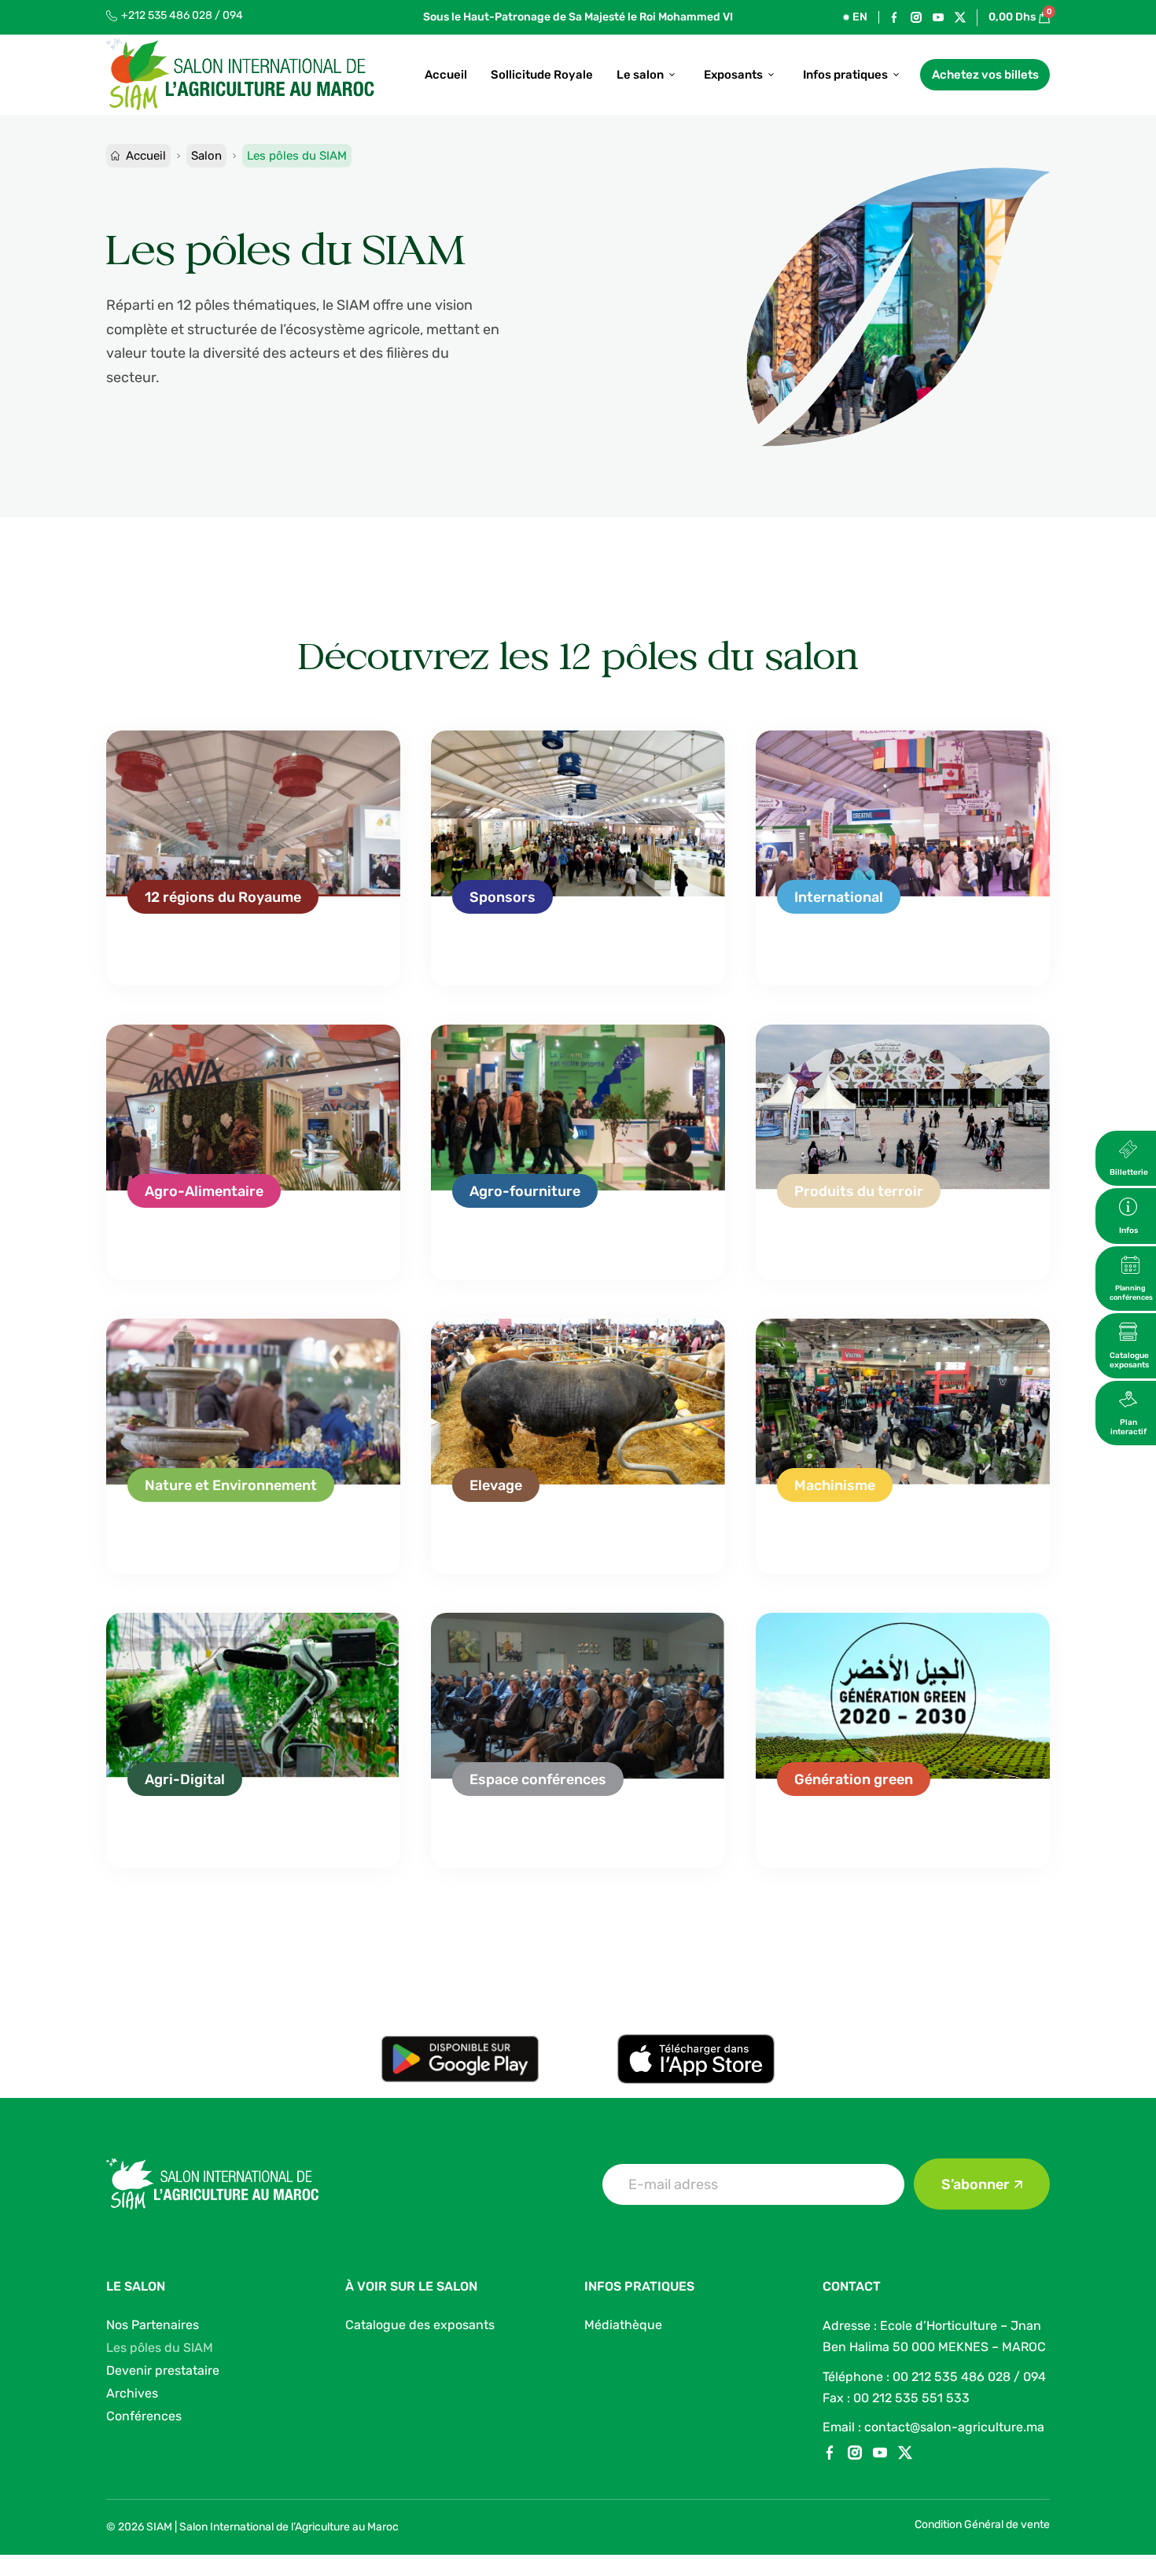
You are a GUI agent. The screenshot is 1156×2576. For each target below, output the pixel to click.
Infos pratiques (845, 75)
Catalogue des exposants (420, 2325)
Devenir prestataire (163, 2370)
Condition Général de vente (982, 2524)
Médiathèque (623, 2325)
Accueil (446, 75)
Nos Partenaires (153, 2325)
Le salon (640, 75)
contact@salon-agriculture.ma (954, 2427)
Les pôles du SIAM (160, 2348)
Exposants (733, 75)
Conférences (144, 2416)
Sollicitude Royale (542, 75)
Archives (132, 2393)
